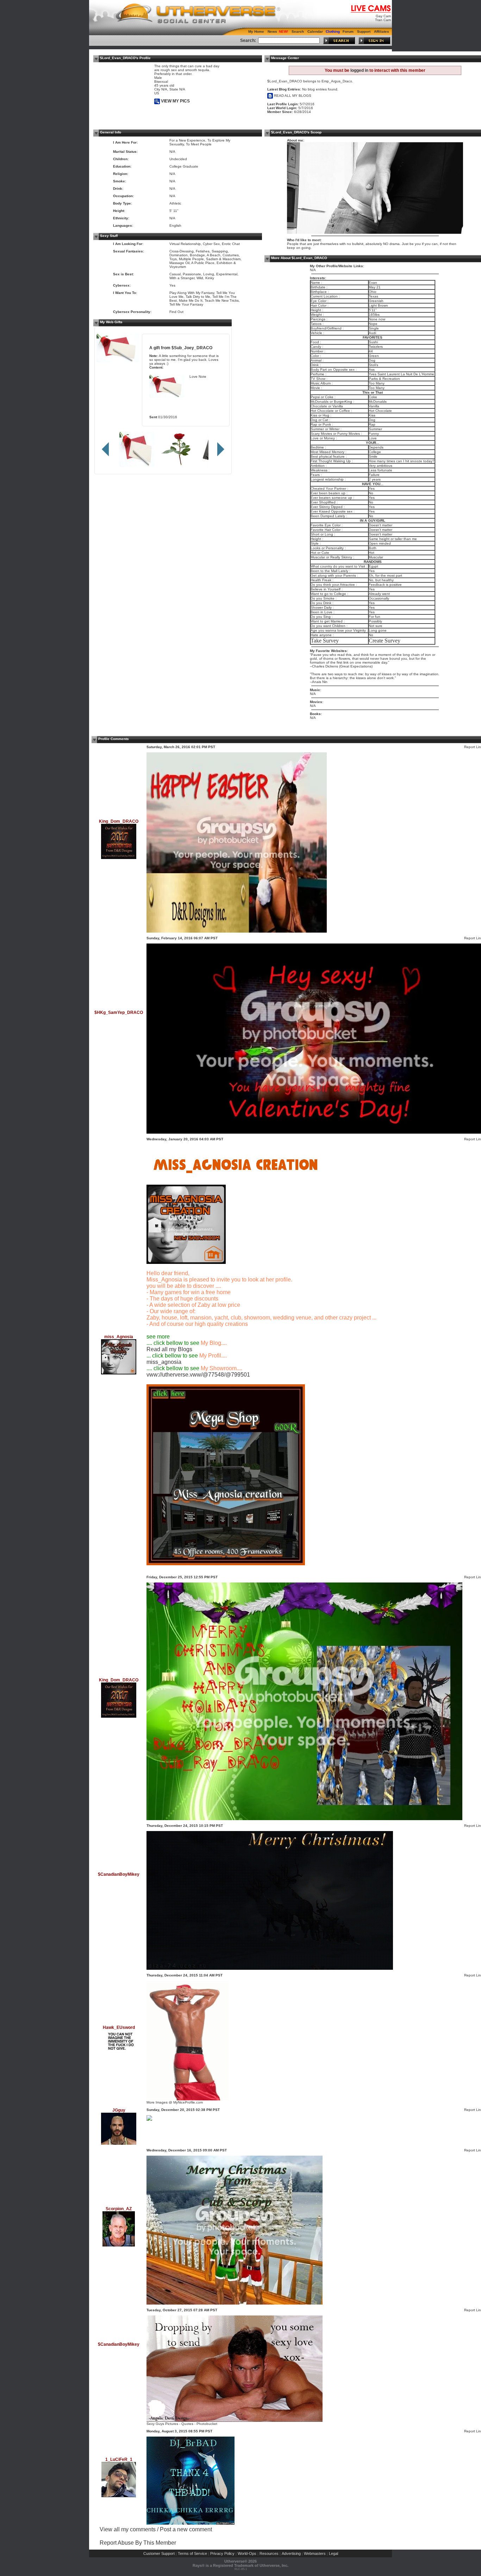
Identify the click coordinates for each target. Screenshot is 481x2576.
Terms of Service (192, 2553)
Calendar (315, 32)
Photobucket (207, 2424)
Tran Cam (383, 20)
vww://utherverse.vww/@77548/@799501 (198, 1375)
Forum (348, 32)
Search (298, 32)
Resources (269, 2553)
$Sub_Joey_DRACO (192, 348)
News (272, 32)
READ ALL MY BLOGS (292, 96)
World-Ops (247, 2553)
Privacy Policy (222, 2553)
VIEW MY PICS (175, 101)
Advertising (291, 2553)
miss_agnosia (164, 1362)
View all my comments (128, 2529)
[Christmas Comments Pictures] (188, 2099)
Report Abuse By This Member (138, 2543)
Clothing (333, 32)
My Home (256, 32)
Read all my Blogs (169, 1349)
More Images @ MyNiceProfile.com (175, 2102)
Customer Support (159, 2553)
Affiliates (382, 32)
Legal (333, 2553)
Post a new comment (186, 2529)
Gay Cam (383, 16)
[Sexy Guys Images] (235, 2421)
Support (364, 32)
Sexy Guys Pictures (162, 2424)
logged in (359, 70)
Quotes (187, 2424)
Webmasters (315, 2553)
